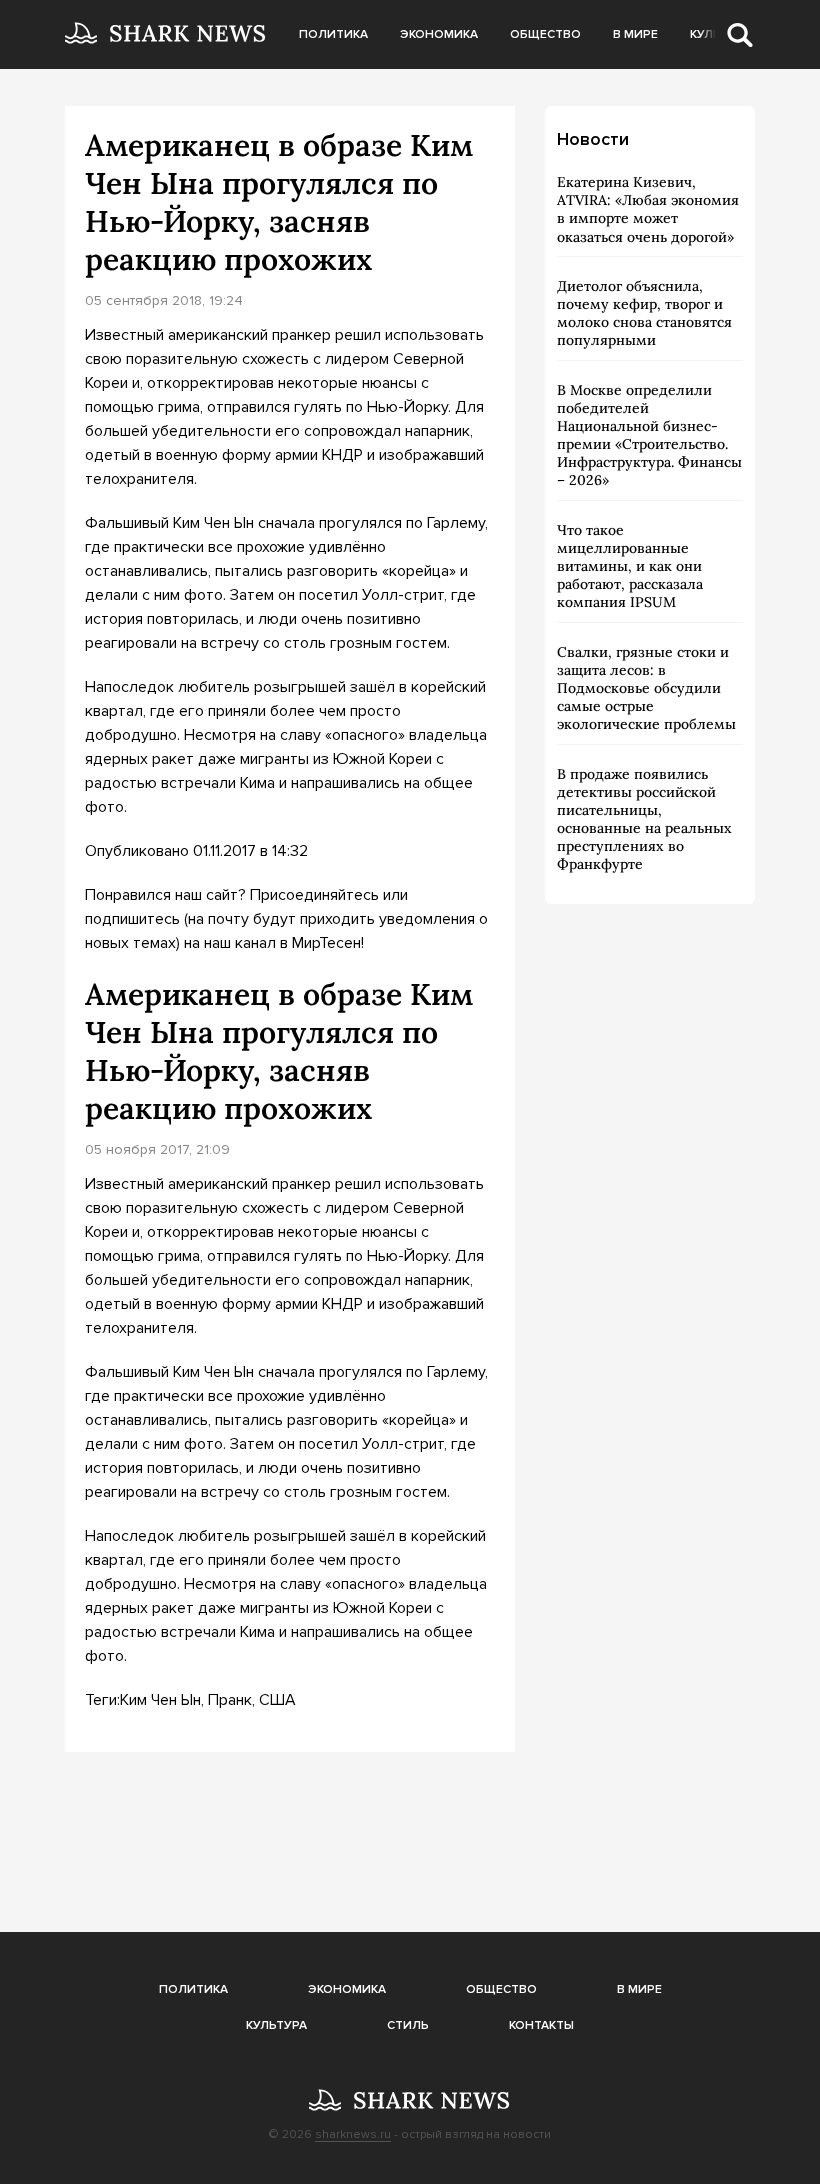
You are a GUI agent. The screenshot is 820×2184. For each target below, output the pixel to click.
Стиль (408, 2025)
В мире (635, 34)
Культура (276, 2025)
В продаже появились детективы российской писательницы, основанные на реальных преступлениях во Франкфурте (644, 819)
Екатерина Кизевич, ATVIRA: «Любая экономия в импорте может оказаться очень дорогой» (648, 209)
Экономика (439, 34)
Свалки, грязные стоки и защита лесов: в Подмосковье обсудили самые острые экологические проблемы (646, 688)
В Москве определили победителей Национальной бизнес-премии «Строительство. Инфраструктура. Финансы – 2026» (649, 435)
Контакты (541, 2025)
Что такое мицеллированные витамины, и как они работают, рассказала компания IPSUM (630, 566)
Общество (545, 34)
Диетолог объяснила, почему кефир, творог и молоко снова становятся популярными (644, 313)
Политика (333, 34)
